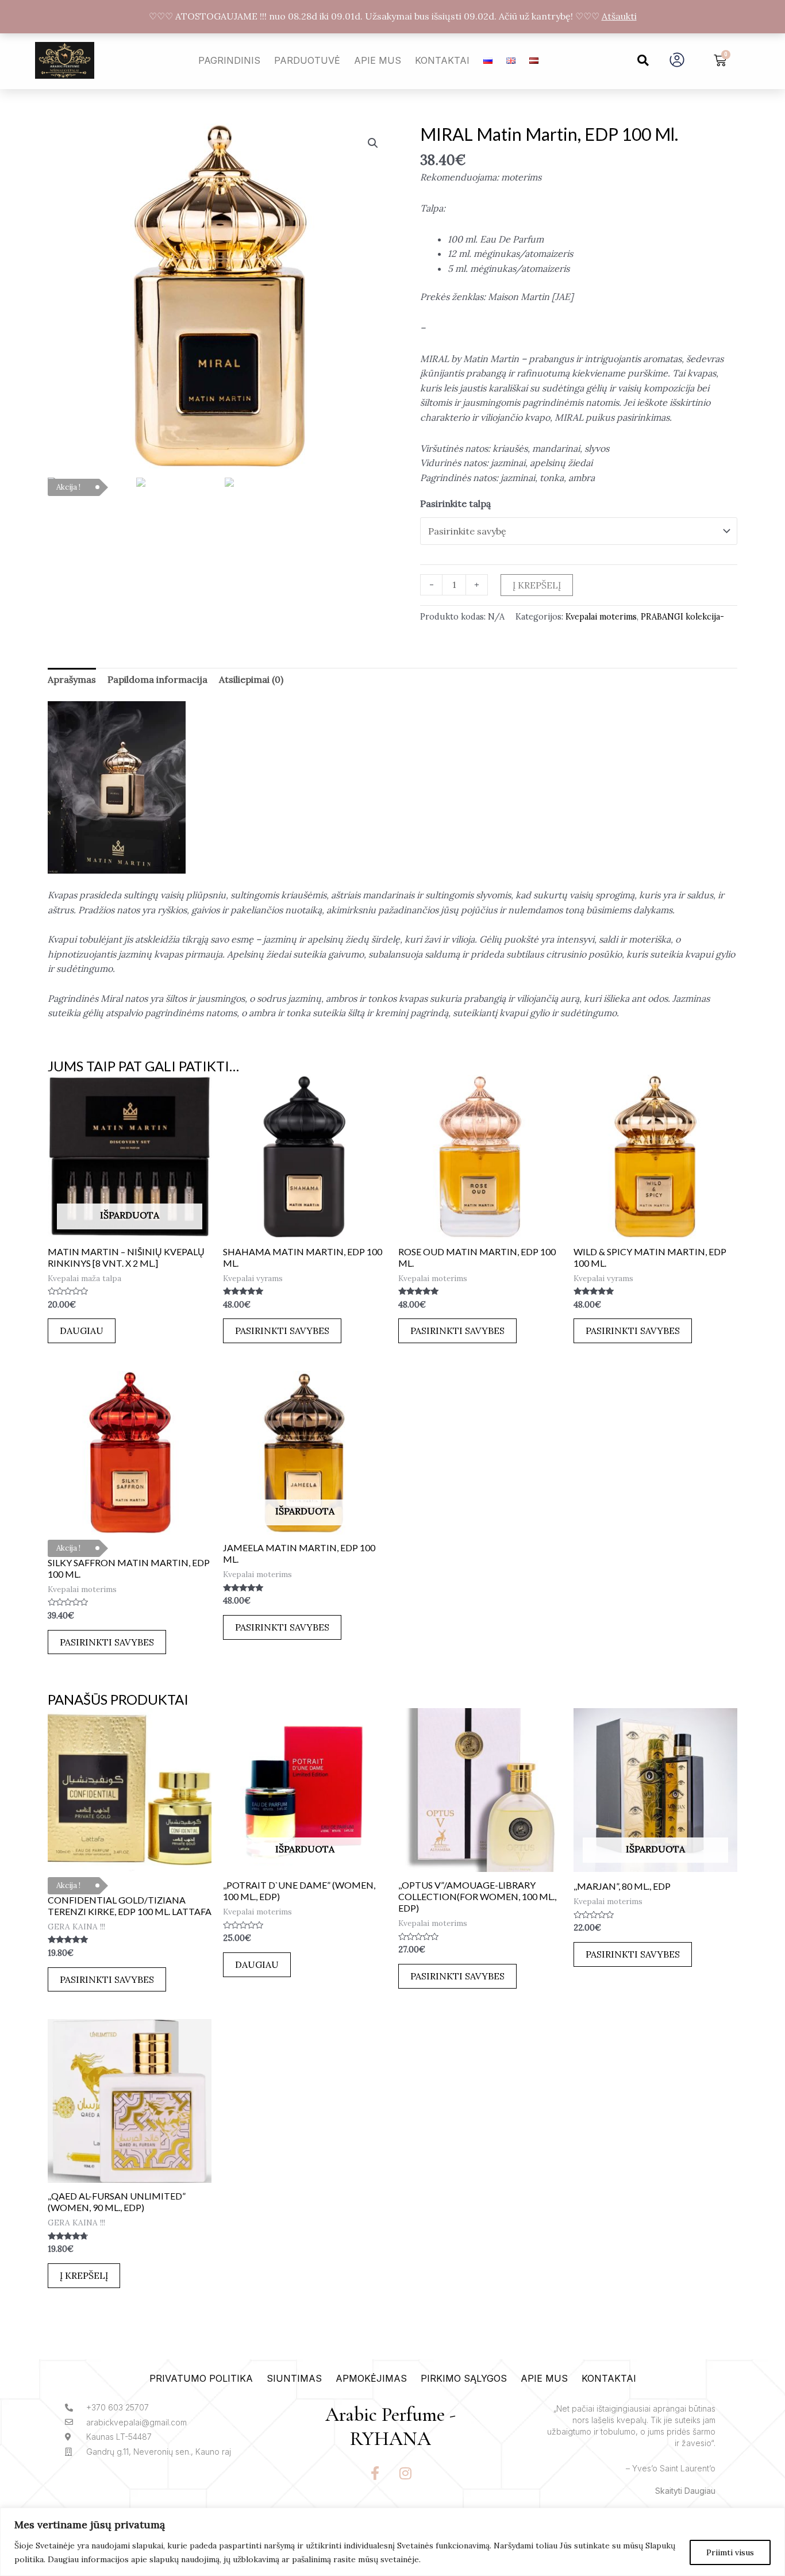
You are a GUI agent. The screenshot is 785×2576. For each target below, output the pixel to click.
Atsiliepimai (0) (251, 679)
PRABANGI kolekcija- (682, 617)
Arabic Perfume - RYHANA (390, 2427)
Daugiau (82, 1331)
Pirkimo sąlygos (464, 2378)
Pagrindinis (229, 60)
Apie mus (378, 60)
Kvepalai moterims (601, 617)
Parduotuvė (307, 60)
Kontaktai (442, 60)
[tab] (72, 680)
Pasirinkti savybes (282, 1331)
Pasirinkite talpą (455, 503)
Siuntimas (294, 2378)
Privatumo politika (201, 2378)
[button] (643, 60)
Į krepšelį (537, 585)
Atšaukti (619, 16)
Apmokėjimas (371, 2378)
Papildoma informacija (157, 679)
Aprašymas (72, 679)
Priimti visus (730, 2552)
